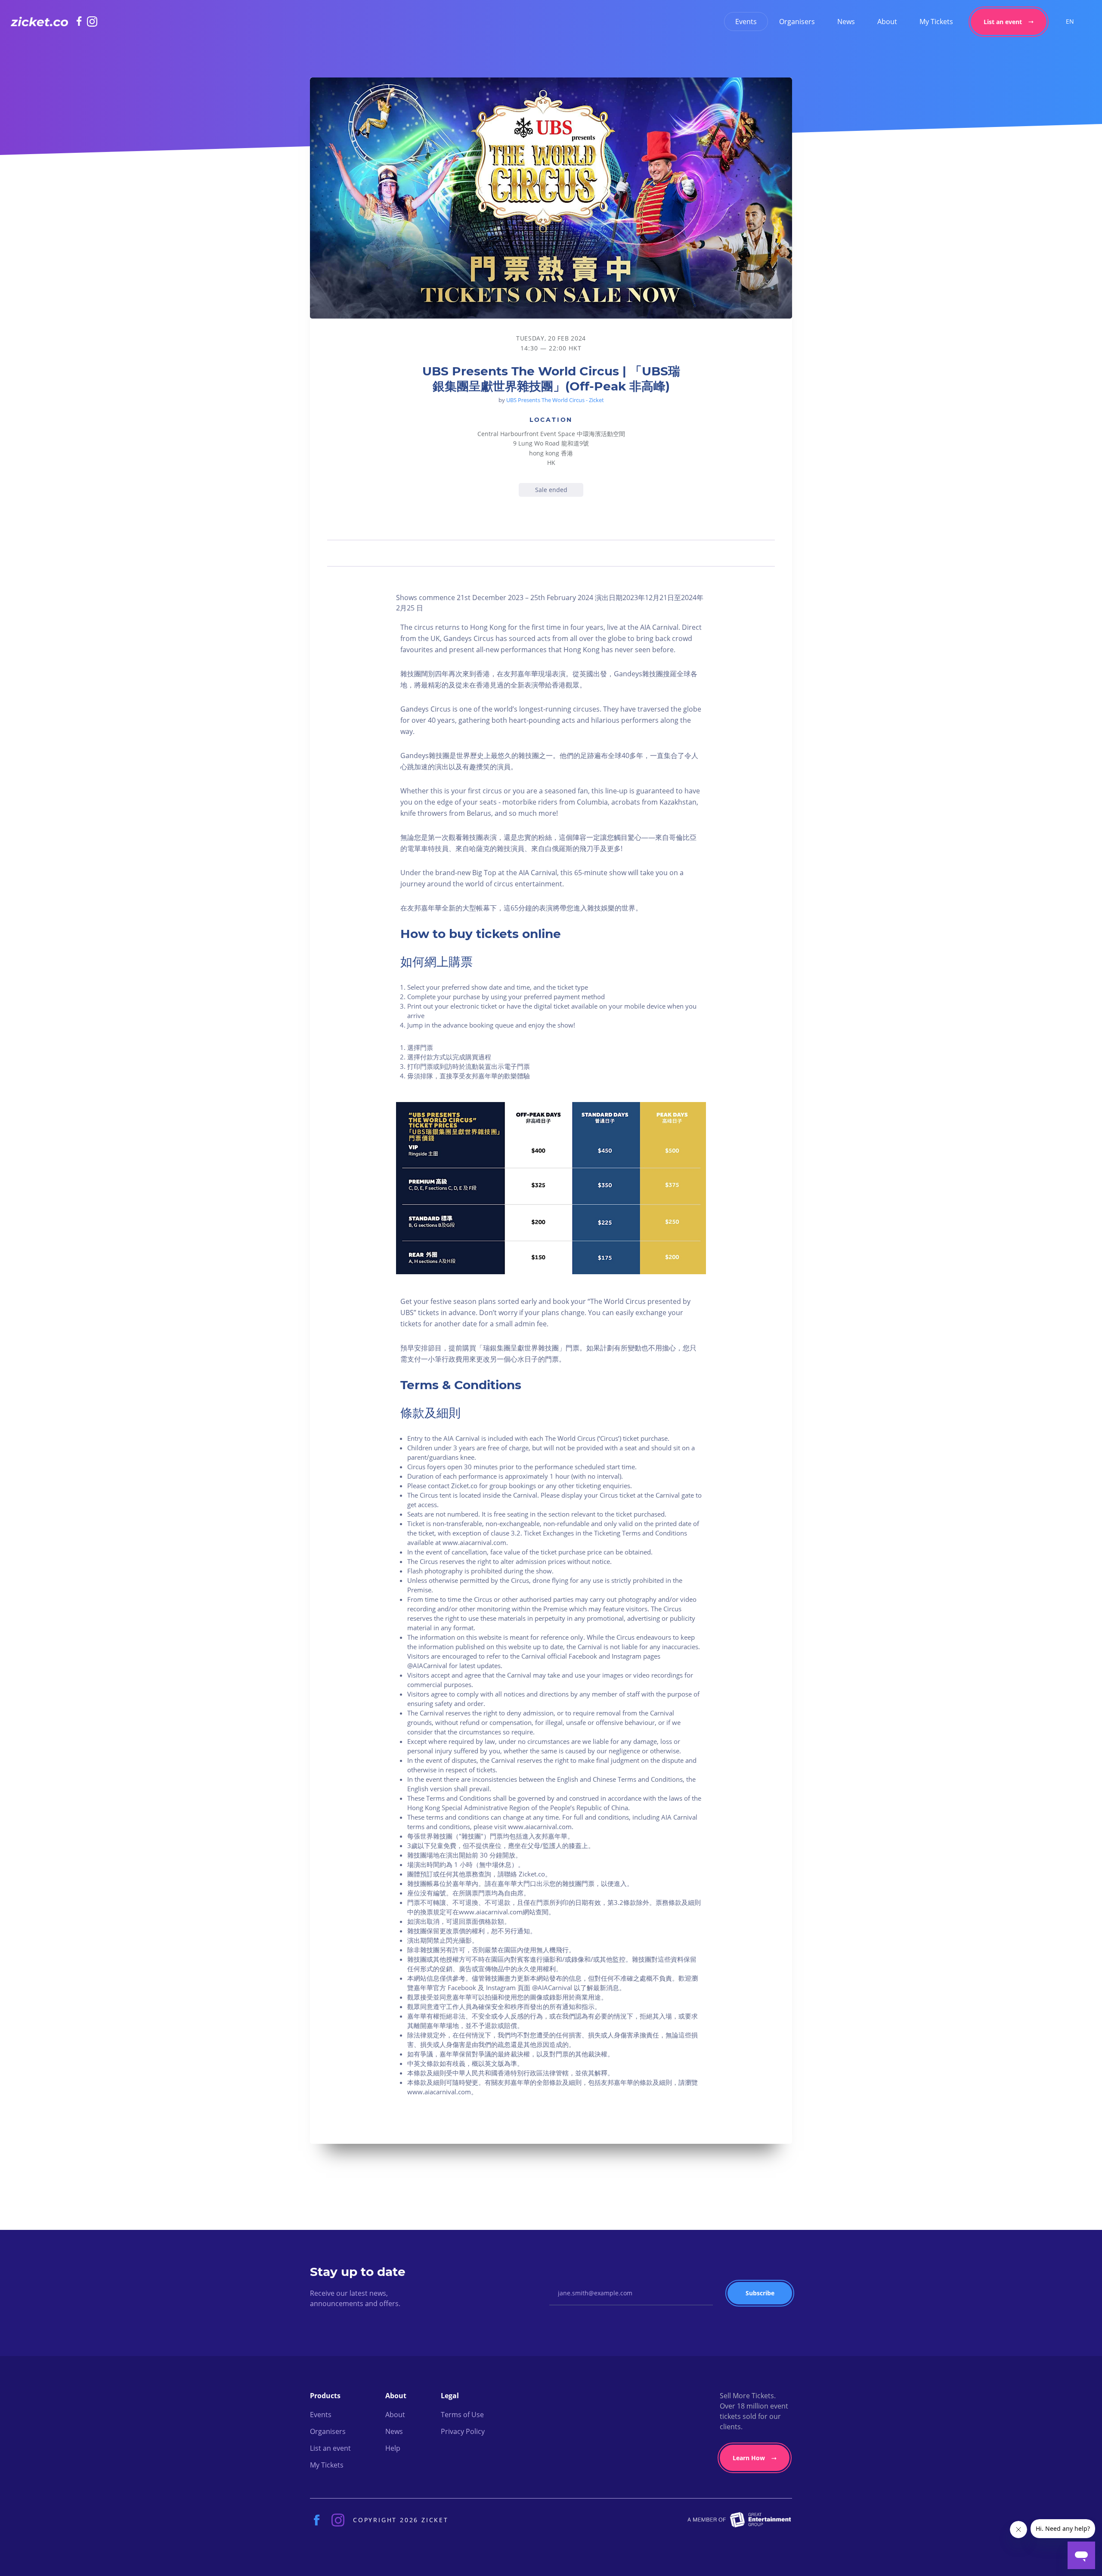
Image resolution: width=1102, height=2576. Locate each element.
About (887, 22)
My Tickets (936, 22)
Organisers (797, 22)
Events (746, 22)
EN (1070, 21)
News (846, 22)
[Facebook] (82, 21)
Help (393, 2448)
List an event (1003, 22)
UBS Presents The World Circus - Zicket (555, 400)
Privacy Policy (463, 2431)
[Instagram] (92, 22)
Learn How (749, 2458)
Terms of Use (462, 2415)
